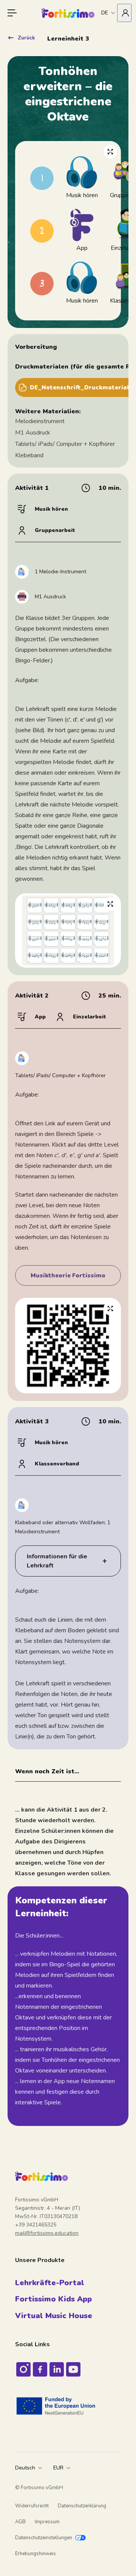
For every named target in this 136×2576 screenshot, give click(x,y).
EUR (58, 2468)
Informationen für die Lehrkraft (57, 1561)
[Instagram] (23, 2369)
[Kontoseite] (124, 13)
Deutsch (25, 2468)
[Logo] (68, 13)
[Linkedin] (57, 2369)
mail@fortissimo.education (47, 2233)
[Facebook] (40, 2369)
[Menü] (12, 13)
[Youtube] (73, 2369)
